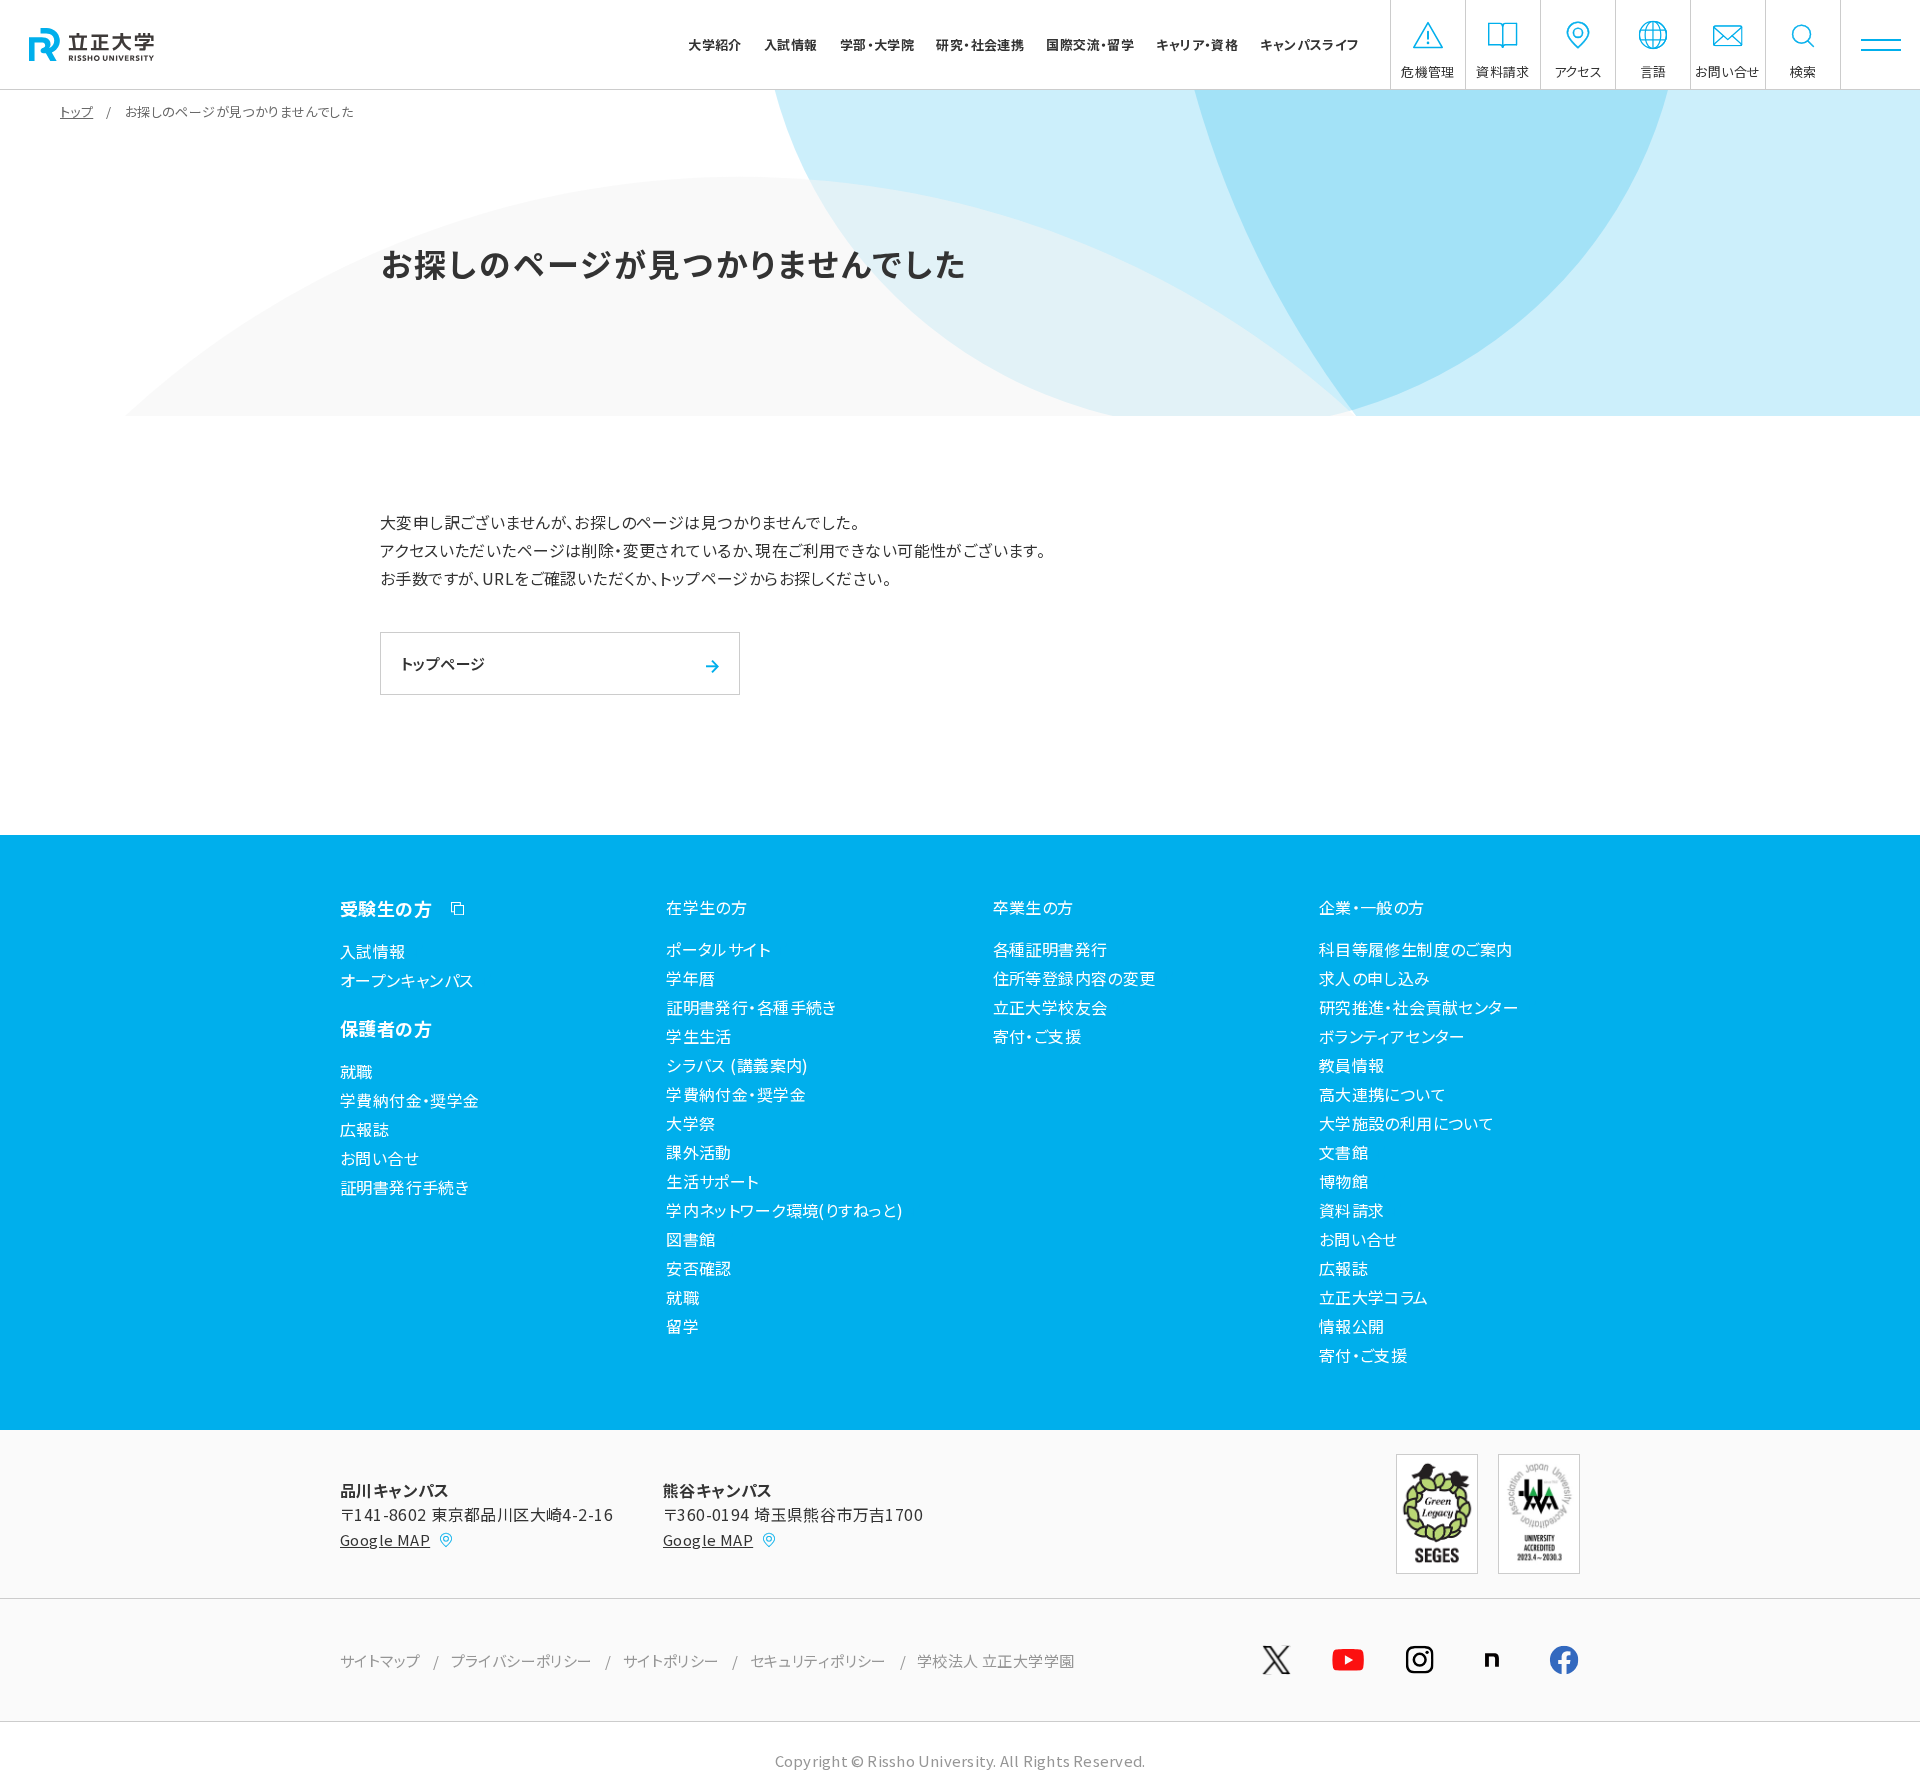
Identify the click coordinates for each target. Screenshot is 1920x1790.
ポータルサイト (718, 949)
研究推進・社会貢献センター (1419, 1007)
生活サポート (712, 1181)
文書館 (1343, 1152)
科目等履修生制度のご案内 (1416, 949)
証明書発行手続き (404, 1187)
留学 (682, 1326)
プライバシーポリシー (522, 1660)
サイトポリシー (671, 1660)
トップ (76, 111)
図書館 (690, 1239)
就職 (356, 1071)
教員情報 (1352, 1065)
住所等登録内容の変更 (1074, 978)
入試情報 (373, 951)
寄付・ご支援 (1037, 1036)
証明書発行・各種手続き (751, 1007)
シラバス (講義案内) (737, 1065)
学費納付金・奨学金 (410, 1100)
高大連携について (1382, 1094)
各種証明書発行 (1050, 949)
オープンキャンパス (407, 980)
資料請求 (1352, 1210)
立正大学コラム (1374, 1297)
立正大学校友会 (1050, 1007)
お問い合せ (379, 1158)
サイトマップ (380, 1660)
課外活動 (699, 1152)
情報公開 (1352, 1326)
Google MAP (385, 1539)
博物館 (1343, 1181)
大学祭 (690, 1123)
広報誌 (364, 1129)
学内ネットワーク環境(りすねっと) (784, 1210)
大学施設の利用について (1407, 1123)
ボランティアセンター (1392, 1036)
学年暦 (690, 978)
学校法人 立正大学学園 (996, 1660)
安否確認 (699, 1268)
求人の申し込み (1375, 978)
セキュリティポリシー (818, 1660)
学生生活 (699, 1036)
